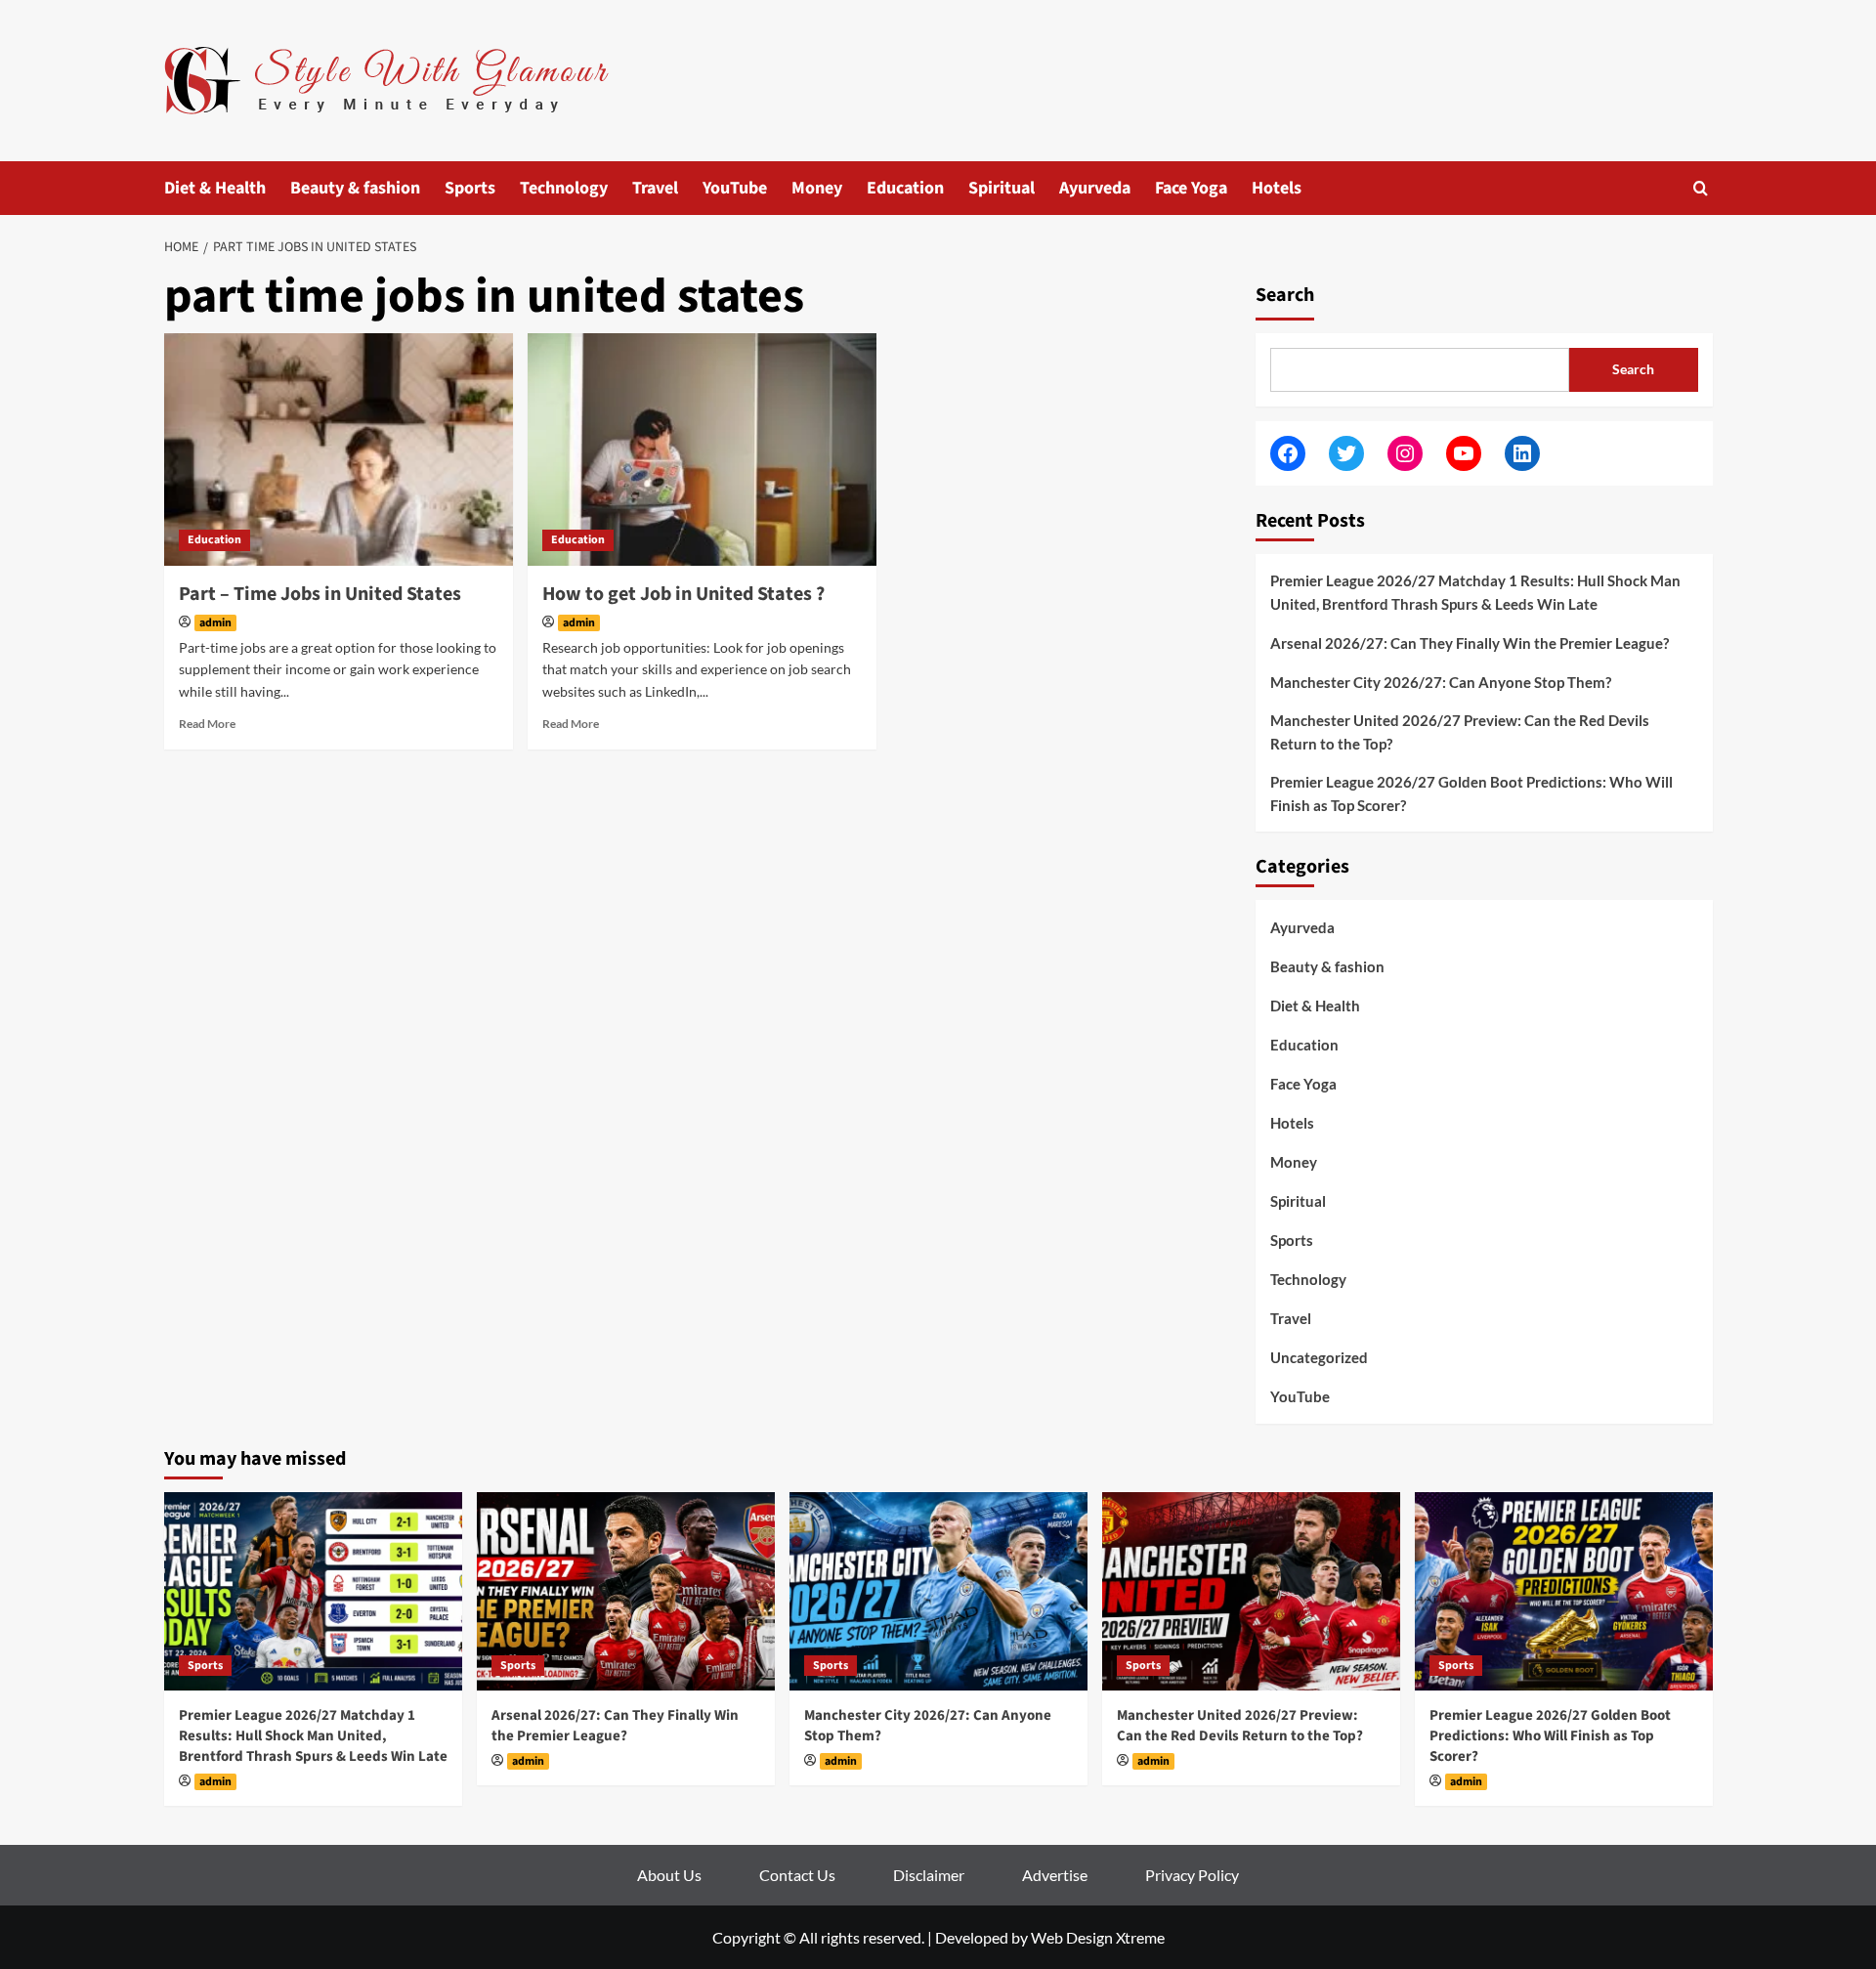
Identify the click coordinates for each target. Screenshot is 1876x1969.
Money (817, 188)
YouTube (735, 188)
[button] (1701, 188)
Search (1285, 295)
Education (905, 188)
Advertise (1055, 1875)
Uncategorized (1319, 1357)
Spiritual (1002, 188)
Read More (207, 724)
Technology (564, 188)
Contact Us (797, 1875)
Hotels (1277, 188)
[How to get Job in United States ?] (702, 449)
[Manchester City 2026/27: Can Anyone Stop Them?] (938, 1591)
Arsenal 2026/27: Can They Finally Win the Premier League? (1470, 643)
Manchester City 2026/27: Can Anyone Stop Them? (1441, 682)
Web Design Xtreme (1098, 1937)
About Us (669, 1875)
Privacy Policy (1192, 1875)
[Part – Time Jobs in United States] (339, 449)
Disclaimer (929, 1875)
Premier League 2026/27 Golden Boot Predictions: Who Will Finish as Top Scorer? (1471, 793)
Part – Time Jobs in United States (320, 594)
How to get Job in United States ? (683, 594)
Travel (655, 188)
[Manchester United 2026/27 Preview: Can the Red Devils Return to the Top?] (1251, 1591)
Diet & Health (215, 188)
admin (215, 623)
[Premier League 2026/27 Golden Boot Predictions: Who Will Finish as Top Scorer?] (1564, 1591)
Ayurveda (1095, 188)
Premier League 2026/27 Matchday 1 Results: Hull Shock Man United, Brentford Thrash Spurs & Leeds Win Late (1475, 592)
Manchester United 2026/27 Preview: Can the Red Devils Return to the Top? (1460, 732)
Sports (470, 188)
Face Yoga (1191, 188)
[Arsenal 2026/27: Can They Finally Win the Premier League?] (626, 1591)
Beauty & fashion (355, 188)
